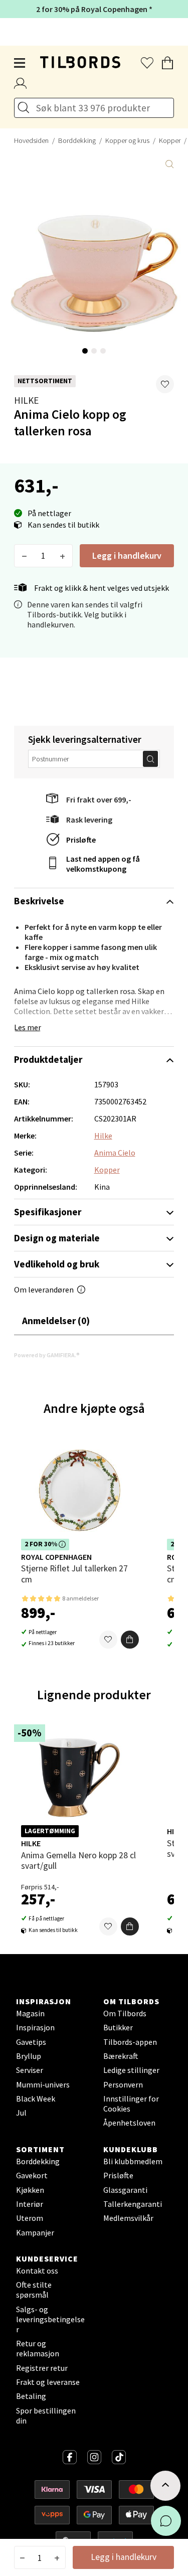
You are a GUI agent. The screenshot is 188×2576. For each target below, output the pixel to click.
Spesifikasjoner (48, 1212)
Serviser (30, 2070)
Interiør (30, 2204)
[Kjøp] (130, 1640)
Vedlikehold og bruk (57, 1264)
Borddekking (77, 140)
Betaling (31, 2396)
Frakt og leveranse (48, 2382)
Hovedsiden (31, 140)
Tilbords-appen (130, 2042)
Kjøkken (30, 2190)
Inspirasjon (35, 2027)
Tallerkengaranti (133, 2204)
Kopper (107, 1170)
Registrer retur (42, 2368)
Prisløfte (81, 840)
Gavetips (31, 2042)
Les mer (28, 1027)
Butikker (118, 2027)
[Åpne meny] (20, 63)
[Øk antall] (62, 556)
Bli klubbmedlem (133, 2161)
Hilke (26, 400)
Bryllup (29, 2056)
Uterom (30, 2218)
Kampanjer (35, 2232)
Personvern (123, 2084)
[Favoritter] (108, 1640)
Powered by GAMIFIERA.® (47, 1355)
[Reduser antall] (24, 556)
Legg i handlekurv (127, 555)
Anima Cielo (115, 1153)
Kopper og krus (127, 140)
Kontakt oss (37, 2271)
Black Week (36, 2099)
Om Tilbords (125, 2013)
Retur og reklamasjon (38, 2348)
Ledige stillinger (131, 2070)
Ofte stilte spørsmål (34, 2290)
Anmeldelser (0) (56, 1321)
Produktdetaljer (48, 1059)
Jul (21, 2113)
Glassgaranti (125, 2190)
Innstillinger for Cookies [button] (131, 2104)
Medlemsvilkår (128, 2218)
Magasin (30, 2013)
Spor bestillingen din (46, 2416)
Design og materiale (57, 1238)
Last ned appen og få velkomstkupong (103, 864)
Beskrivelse (39, 901)
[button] (165, 384)
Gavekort (32, 2175)
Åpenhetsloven (129, 2123)
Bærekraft (121, 2056)
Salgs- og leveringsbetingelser (50, 2319)
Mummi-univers (43, 2084)
